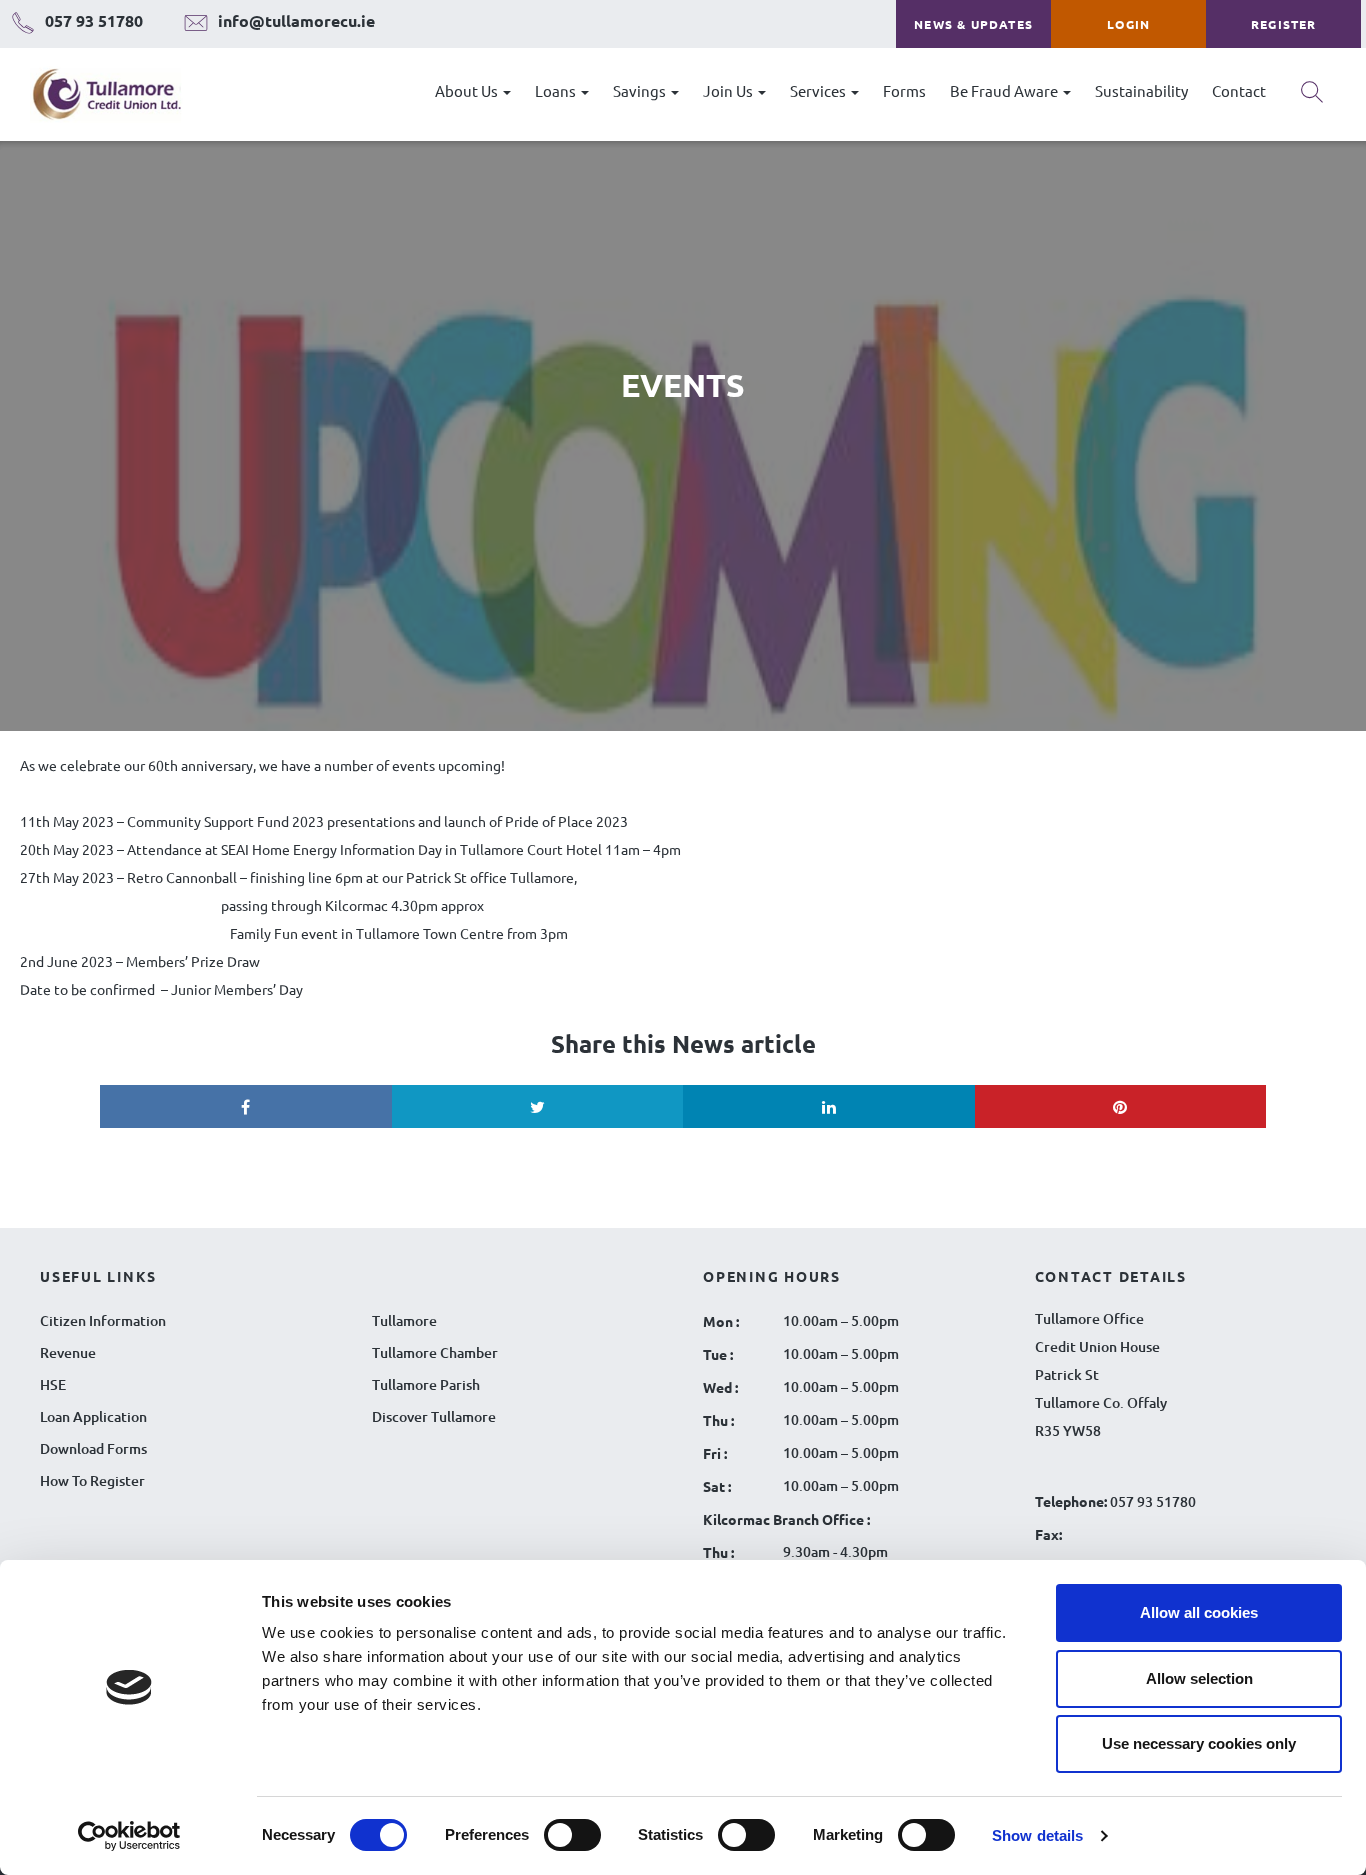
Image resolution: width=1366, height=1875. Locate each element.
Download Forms (93, 1448)
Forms (904, 90)
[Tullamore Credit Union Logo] (96, 94)
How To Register (92, 1480)
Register (1284, 24)
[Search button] (1312, 99)
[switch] (572, 1835)
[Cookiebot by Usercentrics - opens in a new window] (129, 1836)
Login (1128, 24)
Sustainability (1141, 90)
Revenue (68, 1352)
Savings (641, 90)
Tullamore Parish (426, 1384)
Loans (557, 90)
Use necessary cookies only (1199, 1743)
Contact (1239, 90)
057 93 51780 (1153, 1501)
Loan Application (93, 1416)
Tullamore (404, 1320)
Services (819, 90)
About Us (468, 90)
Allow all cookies (1199, 1612)
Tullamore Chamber (435, 1352)
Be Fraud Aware (1005, 90)
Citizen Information (103, 1320)
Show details (1037, 1835)
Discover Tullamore (434, 1416)
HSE (53, 1384)
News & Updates (973, 24)
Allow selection (1199, 1678)
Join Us (729, 90)
